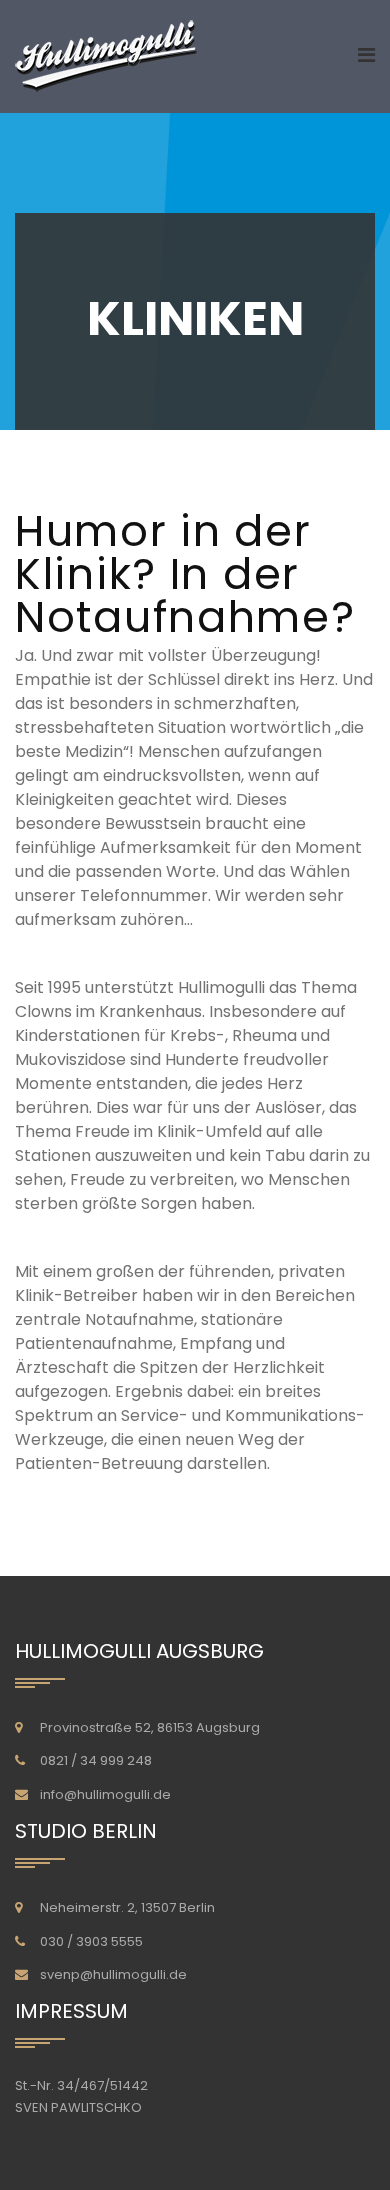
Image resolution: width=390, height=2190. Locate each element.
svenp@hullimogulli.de (113, 1974)
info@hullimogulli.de (105, 1794)
